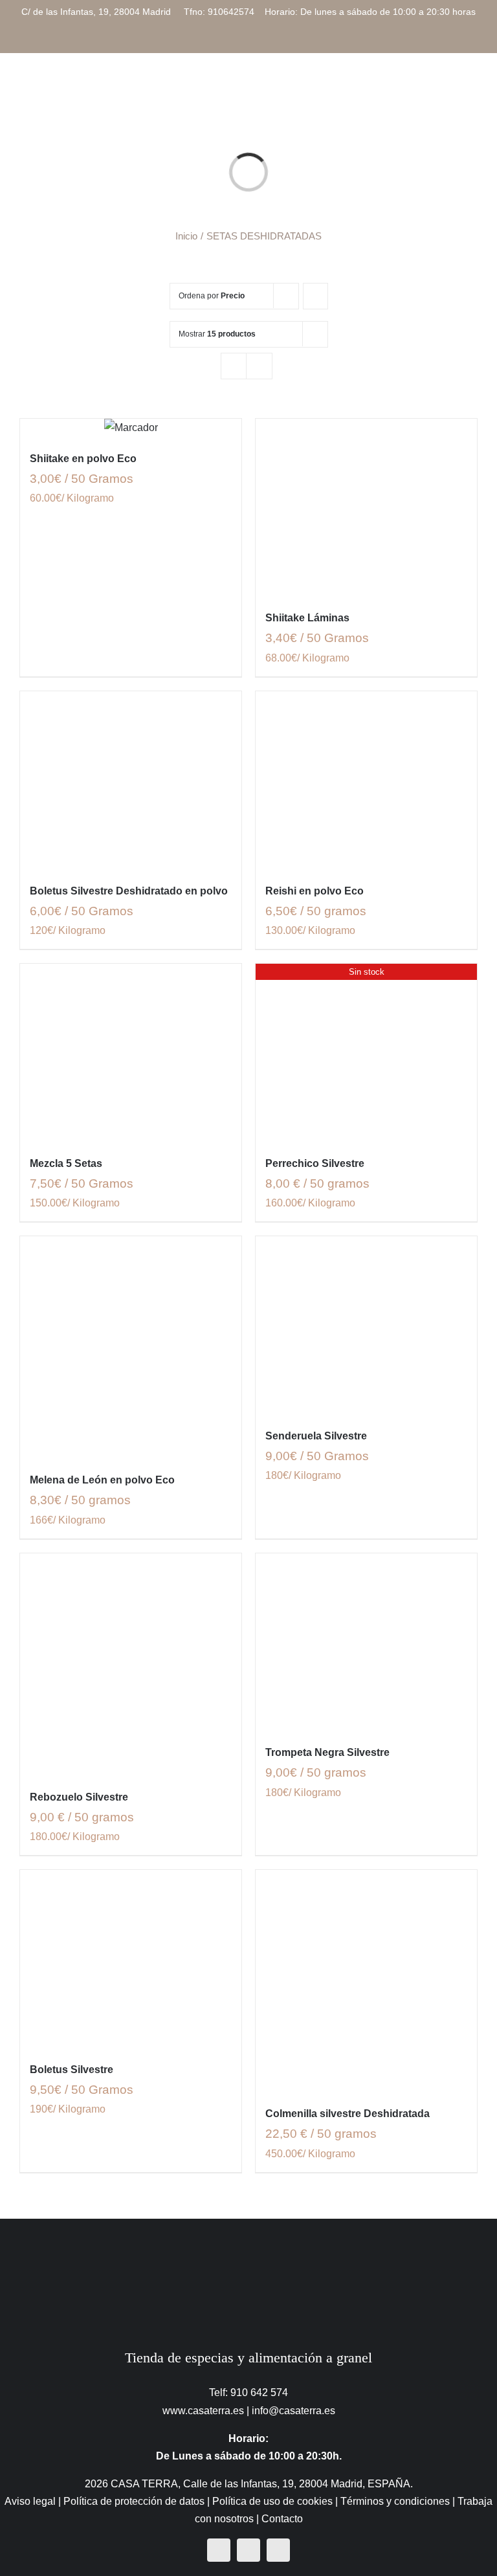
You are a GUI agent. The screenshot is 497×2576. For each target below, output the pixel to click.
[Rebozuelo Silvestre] (131, 1664)
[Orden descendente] (315, 296)
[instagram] (248, 2550)
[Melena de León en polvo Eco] (131, 1347)
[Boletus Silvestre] (131, 1959)
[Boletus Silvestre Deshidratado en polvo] (131, 780)
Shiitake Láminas (307, 618)
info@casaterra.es (293, 2411)
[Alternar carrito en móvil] (426, 89)
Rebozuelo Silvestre (79, 1797)
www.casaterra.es (203, 2411)
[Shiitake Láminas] (366, 507)
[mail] (278, 2550)
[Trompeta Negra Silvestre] (366, 1642)
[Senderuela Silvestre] (366, 1325)
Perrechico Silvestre (315, 1163)
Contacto (282, 2519)
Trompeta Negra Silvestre (327, 1752)
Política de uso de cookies (272, 2501)
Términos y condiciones (395, 2501)
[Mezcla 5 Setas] (131, 1052)
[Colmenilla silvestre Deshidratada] (366, 1981)
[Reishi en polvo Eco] (366, 780)
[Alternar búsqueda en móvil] (449, 89)
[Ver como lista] (259, 366)
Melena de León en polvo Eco (102, 1480)
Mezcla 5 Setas (66, 1163)
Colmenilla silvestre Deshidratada (348, 2114)
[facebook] (219, 2550)
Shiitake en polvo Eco (83, 459)
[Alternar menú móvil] (472, 89)
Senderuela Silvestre (316, 1436)
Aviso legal (30, 2501)
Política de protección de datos (134, 2501)
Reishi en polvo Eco (315, 891)
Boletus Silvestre (72, 2070)
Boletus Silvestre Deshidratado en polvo (129, 891)
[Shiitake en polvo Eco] (131, 427)
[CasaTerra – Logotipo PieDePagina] (249, 2244)
